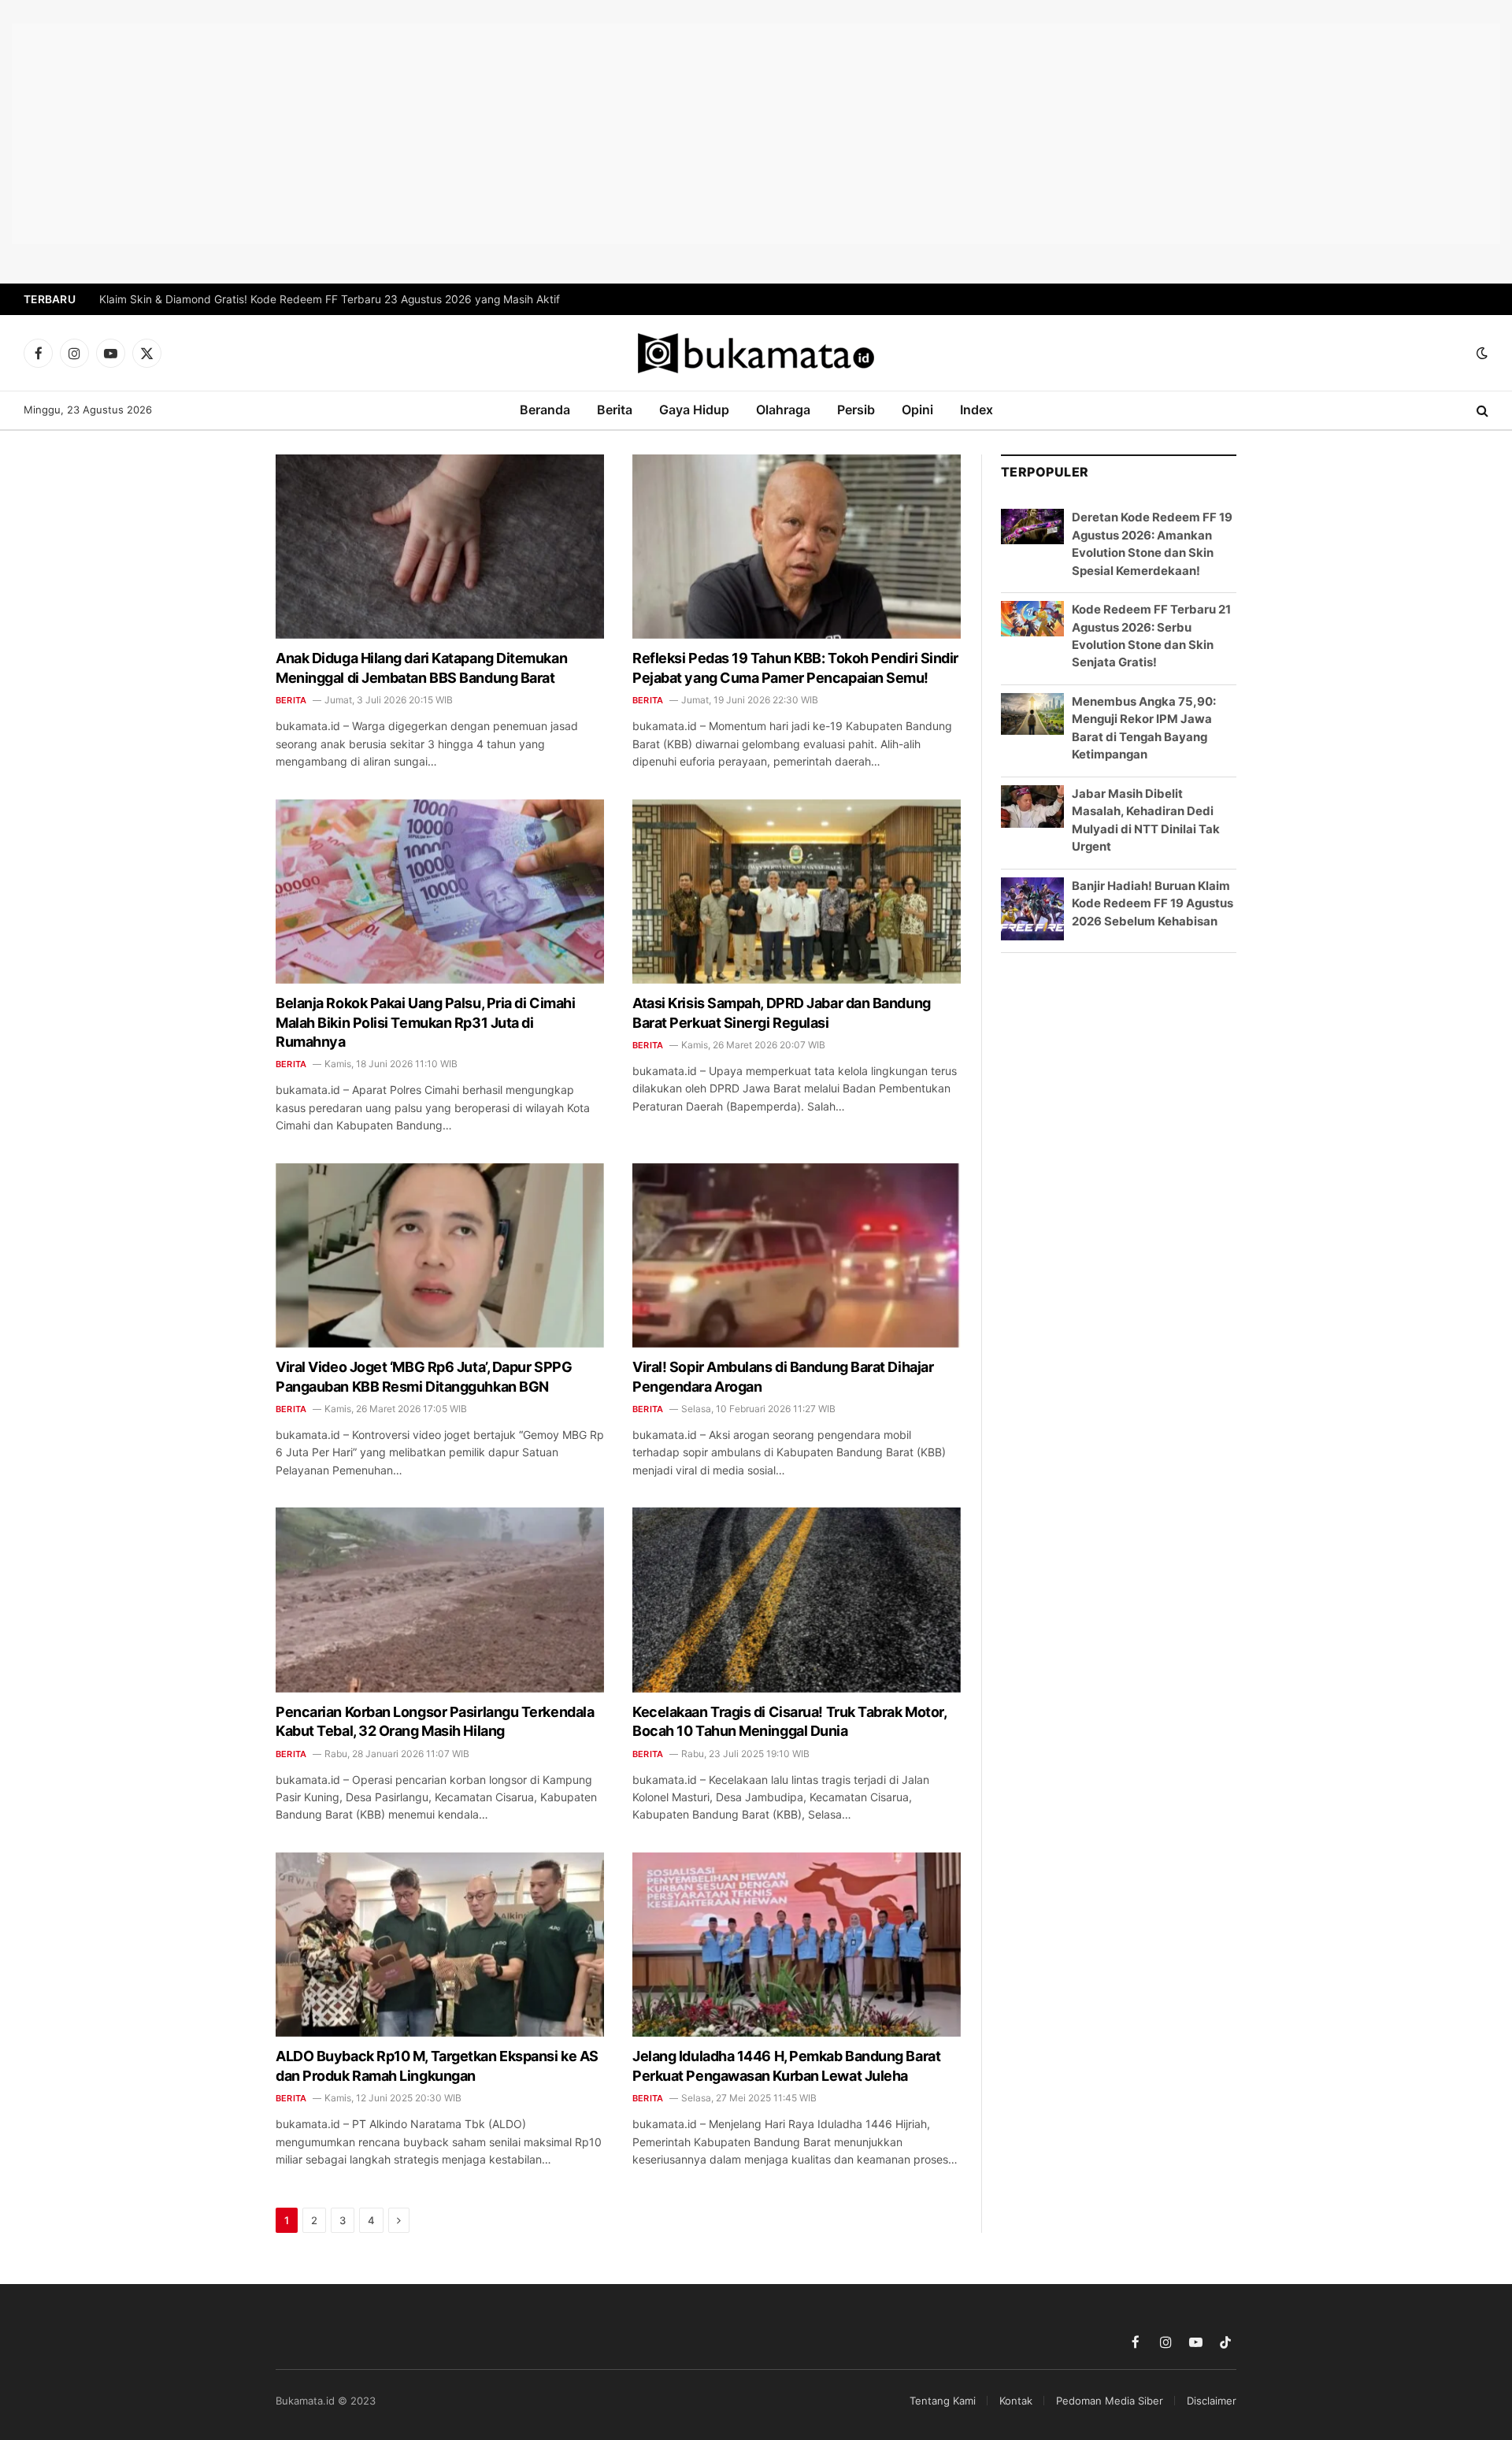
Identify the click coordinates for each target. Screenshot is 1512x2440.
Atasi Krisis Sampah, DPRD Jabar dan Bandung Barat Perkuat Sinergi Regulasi (782, 1012)
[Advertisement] (756, 134)
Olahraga (783, 410)
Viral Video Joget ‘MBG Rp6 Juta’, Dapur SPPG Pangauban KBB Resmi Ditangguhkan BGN (424, 1376)
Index (976, 410)
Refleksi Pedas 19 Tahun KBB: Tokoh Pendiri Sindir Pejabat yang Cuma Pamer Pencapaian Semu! (795, 667)
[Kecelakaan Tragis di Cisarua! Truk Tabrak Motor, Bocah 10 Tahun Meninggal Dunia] (797, 1600)
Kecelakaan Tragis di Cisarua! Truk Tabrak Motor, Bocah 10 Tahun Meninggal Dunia (789, 1721)
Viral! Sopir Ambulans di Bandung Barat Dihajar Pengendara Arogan (783, 1376)
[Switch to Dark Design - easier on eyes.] (1480, 353)
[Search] (1481, 411)
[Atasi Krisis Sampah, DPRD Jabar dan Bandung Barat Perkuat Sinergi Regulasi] (797, 892)
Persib (856, 410)
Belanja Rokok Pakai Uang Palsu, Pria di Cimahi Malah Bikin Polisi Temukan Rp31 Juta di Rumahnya (425, 1022)
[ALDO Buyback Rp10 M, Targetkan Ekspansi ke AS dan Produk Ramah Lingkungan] (440, 1945)
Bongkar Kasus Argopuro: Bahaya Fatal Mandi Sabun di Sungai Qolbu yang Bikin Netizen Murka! (345, 299)
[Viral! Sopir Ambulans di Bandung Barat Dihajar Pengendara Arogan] (797, 1255)
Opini (917, 410)
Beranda (545, 410)
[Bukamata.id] (756, 353)
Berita (615, 410)
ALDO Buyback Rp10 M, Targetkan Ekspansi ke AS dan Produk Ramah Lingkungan (437, 2065)
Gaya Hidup (694, 410)
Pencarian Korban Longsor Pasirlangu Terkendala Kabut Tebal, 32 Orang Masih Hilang (435, 1721)
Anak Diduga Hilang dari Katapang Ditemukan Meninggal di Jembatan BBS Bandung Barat (421, 667)
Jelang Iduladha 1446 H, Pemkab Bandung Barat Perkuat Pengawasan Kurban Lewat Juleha (786, 2065)
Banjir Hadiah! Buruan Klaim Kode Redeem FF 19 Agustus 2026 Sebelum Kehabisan (1153, 903)
